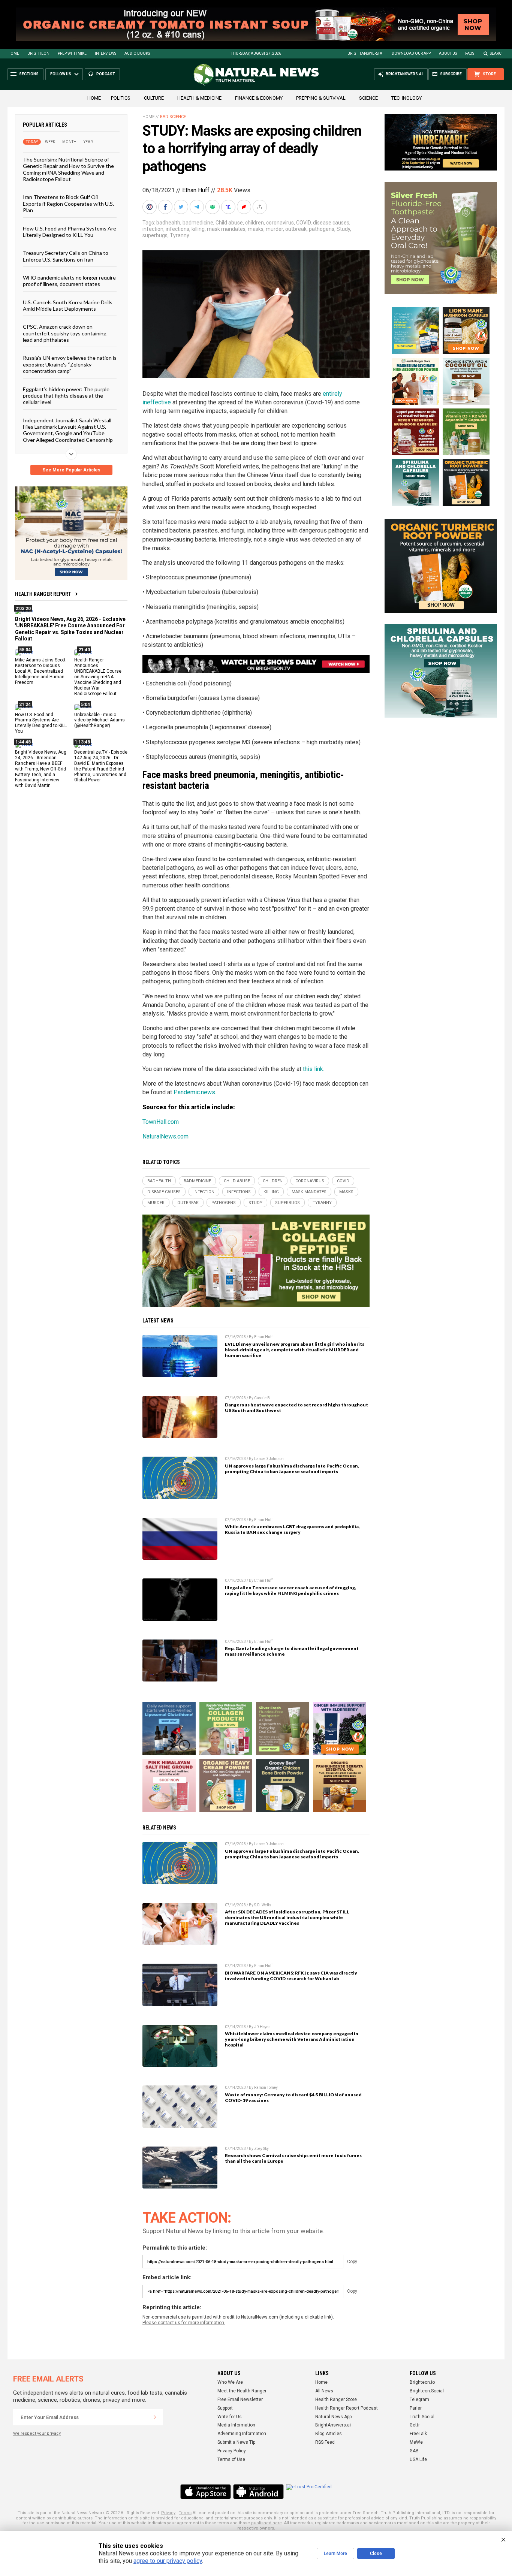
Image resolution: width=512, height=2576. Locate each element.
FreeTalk (418, 2434)
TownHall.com (161, 1122)
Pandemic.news (194, 1092)
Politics (121, 98)
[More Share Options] (260, 207)
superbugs (155, 235)
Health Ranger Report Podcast (347, 2408)
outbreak (296, 229)
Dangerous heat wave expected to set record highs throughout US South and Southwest (296, 1408)
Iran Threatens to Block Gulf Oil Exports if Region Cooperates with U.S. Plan (68, 203)
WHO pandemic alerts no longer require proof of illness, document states (69, 281)
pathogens (322, 229)
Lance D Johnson (269, 1459)
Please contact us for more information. (184, 2323)
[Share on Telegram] (198, 207)
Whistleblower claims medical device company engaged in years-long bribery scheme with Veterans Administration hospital (292, 2039)
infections (177, 229)
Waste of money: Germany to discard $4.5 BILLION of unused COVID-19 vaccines (293, 2097)
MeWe (416, 2442)
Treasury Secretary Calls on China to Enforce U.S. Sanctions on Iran (66, 256)
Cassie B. (263, 1398)
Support (225, 2408)
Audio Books (137, 53)
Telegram (419, 2399)
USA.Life (418, 2459)
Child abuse (229, 223)
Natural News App (333, 2417)
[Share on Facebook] (166, 207)
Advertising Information (242, 2434)
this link (313, 1069)
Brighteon (38, 53)
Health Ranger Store (336, 2399)
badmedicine (198, 223)
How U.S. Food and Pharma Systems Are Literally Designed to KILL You (70, 231)
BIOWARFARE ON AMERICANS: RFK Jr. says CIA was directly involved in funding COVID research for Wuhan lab (291, 1976)
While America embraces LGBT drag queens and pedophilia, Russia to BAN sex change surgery (292, 1529)
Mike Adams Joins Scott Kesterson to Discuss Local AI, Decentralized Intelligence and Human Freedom (40, 671)
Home (13, 53)
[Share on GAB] (213, 207)
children (255, 223)
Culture (154, 98)
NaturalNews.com (165, 1136)
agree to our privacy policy (168, 2561)
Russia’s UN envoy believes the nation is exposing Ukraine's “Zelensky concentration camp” (70, 364)
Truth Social (422, 2417)
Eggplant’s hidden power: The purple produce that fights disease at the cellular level (66, 395)
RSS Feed (325, 2442)
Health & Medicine (199, 98)
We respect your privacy (37, 2433)
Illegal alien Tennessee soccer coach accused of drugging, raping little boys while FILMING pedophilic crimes (290, 1590)
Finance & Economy (259, 98)
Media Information (236, 2425)
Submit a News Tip (236, 2442)
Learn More (335, 2554)
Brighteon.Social (427, 2391)
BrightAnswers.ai (365, 53)
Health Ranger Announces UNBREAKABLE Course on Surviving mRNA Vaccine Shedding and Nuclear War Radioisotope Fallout (98, 677)
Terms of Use (231, 2459)
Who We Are (230, 2382)
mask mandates (226, 229)
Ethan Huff (196, 190)
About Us (448, 53)
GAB (414, 2451)
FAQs (470, 53)
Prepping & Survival (321, 98)
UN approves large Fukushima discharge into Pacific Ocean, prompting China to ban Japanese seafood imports (292, 1469)
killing (198, 229)
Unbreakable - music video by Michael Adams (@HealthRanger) (100, 720)
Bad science (173, 117)
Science (368, 98)
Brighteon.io (422, 2382)
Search (497, 53)
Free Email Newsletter (240, 2399)
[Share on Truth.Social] (229, 207)
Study (343, 229)
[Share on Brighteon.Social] (150, 207)
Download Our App (411, 53)
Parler (416, 2408)
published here (266, 2523)
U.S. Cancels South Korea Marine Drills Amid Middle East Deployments (68, 305)
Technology (406, 98)
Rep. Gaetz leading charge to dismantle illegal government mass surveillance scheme (292, 1651)
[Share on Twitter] (182, 207)
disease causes (331, 223)
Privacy (168, 2513)
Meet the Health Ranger (242, 2391)
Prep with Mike (72, 53)
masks (256, 229)
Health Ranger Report (43, 594)
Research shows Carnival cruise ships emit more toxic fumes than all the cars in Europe (293, 2158)
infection (153, 229)
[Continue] (155, 2417)
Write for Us (230, 2417)
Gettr (415, 2425)
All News (324, 2391)
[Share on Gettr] (245, 207)
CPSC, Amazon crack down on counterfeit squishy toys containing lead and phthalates (65, 333)
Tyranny (180, 235)
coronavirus (280, 223)
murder (274, 229)
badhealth (168, 223)
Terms (185, 2513)
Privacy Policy (232, 2451)
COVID (303, 223)
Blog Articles (329, 2434)
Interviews (106, 53)
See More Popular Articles (71, 470)
